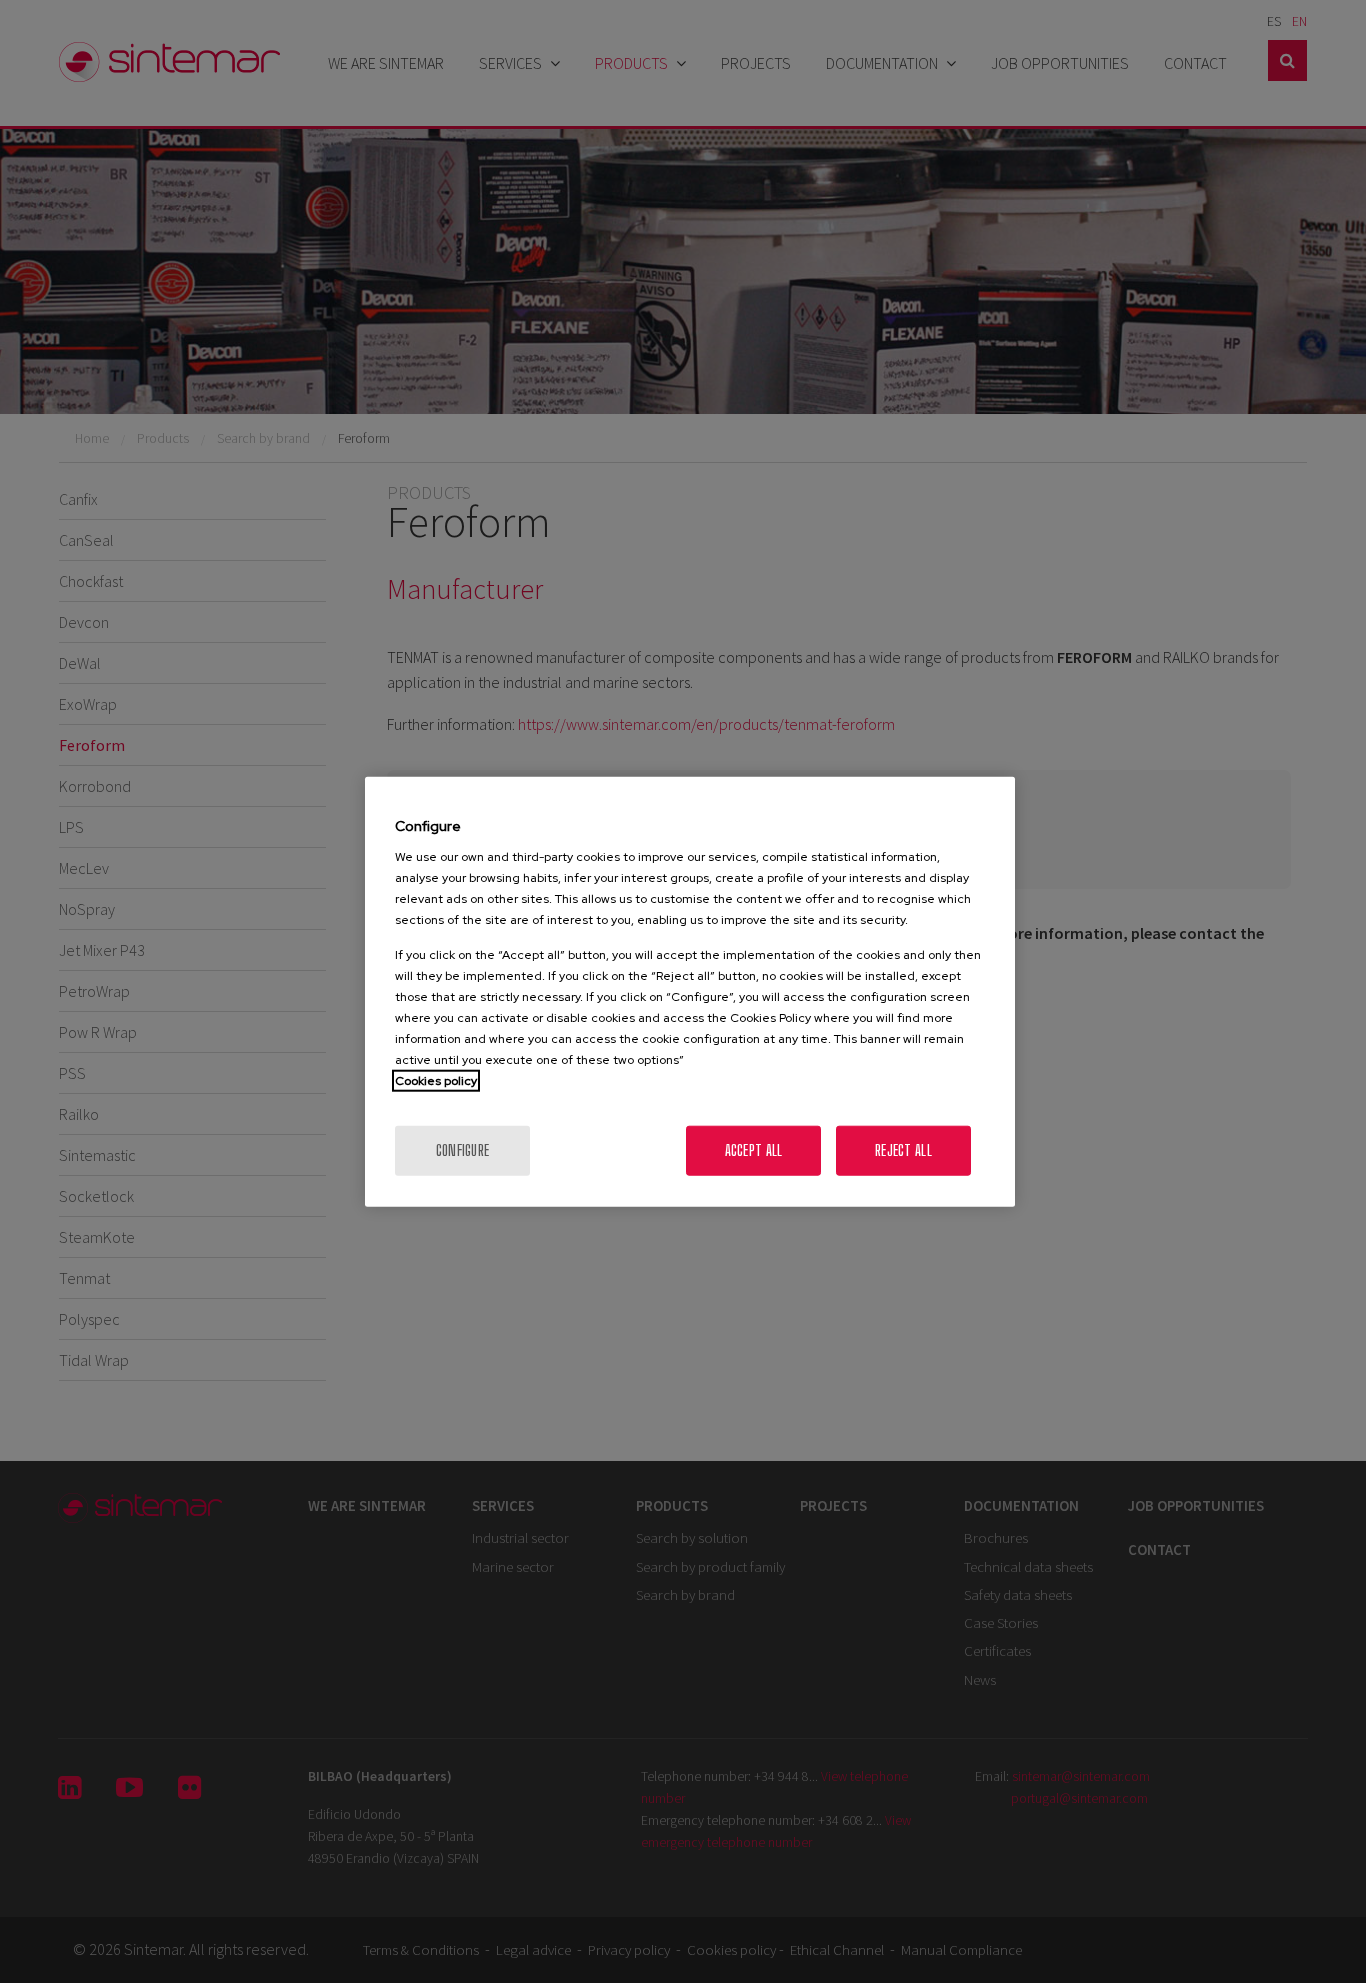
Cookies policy (436, 1081)
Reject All (903, 1150)
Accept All (754, 1150)
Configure (463, 1150)
